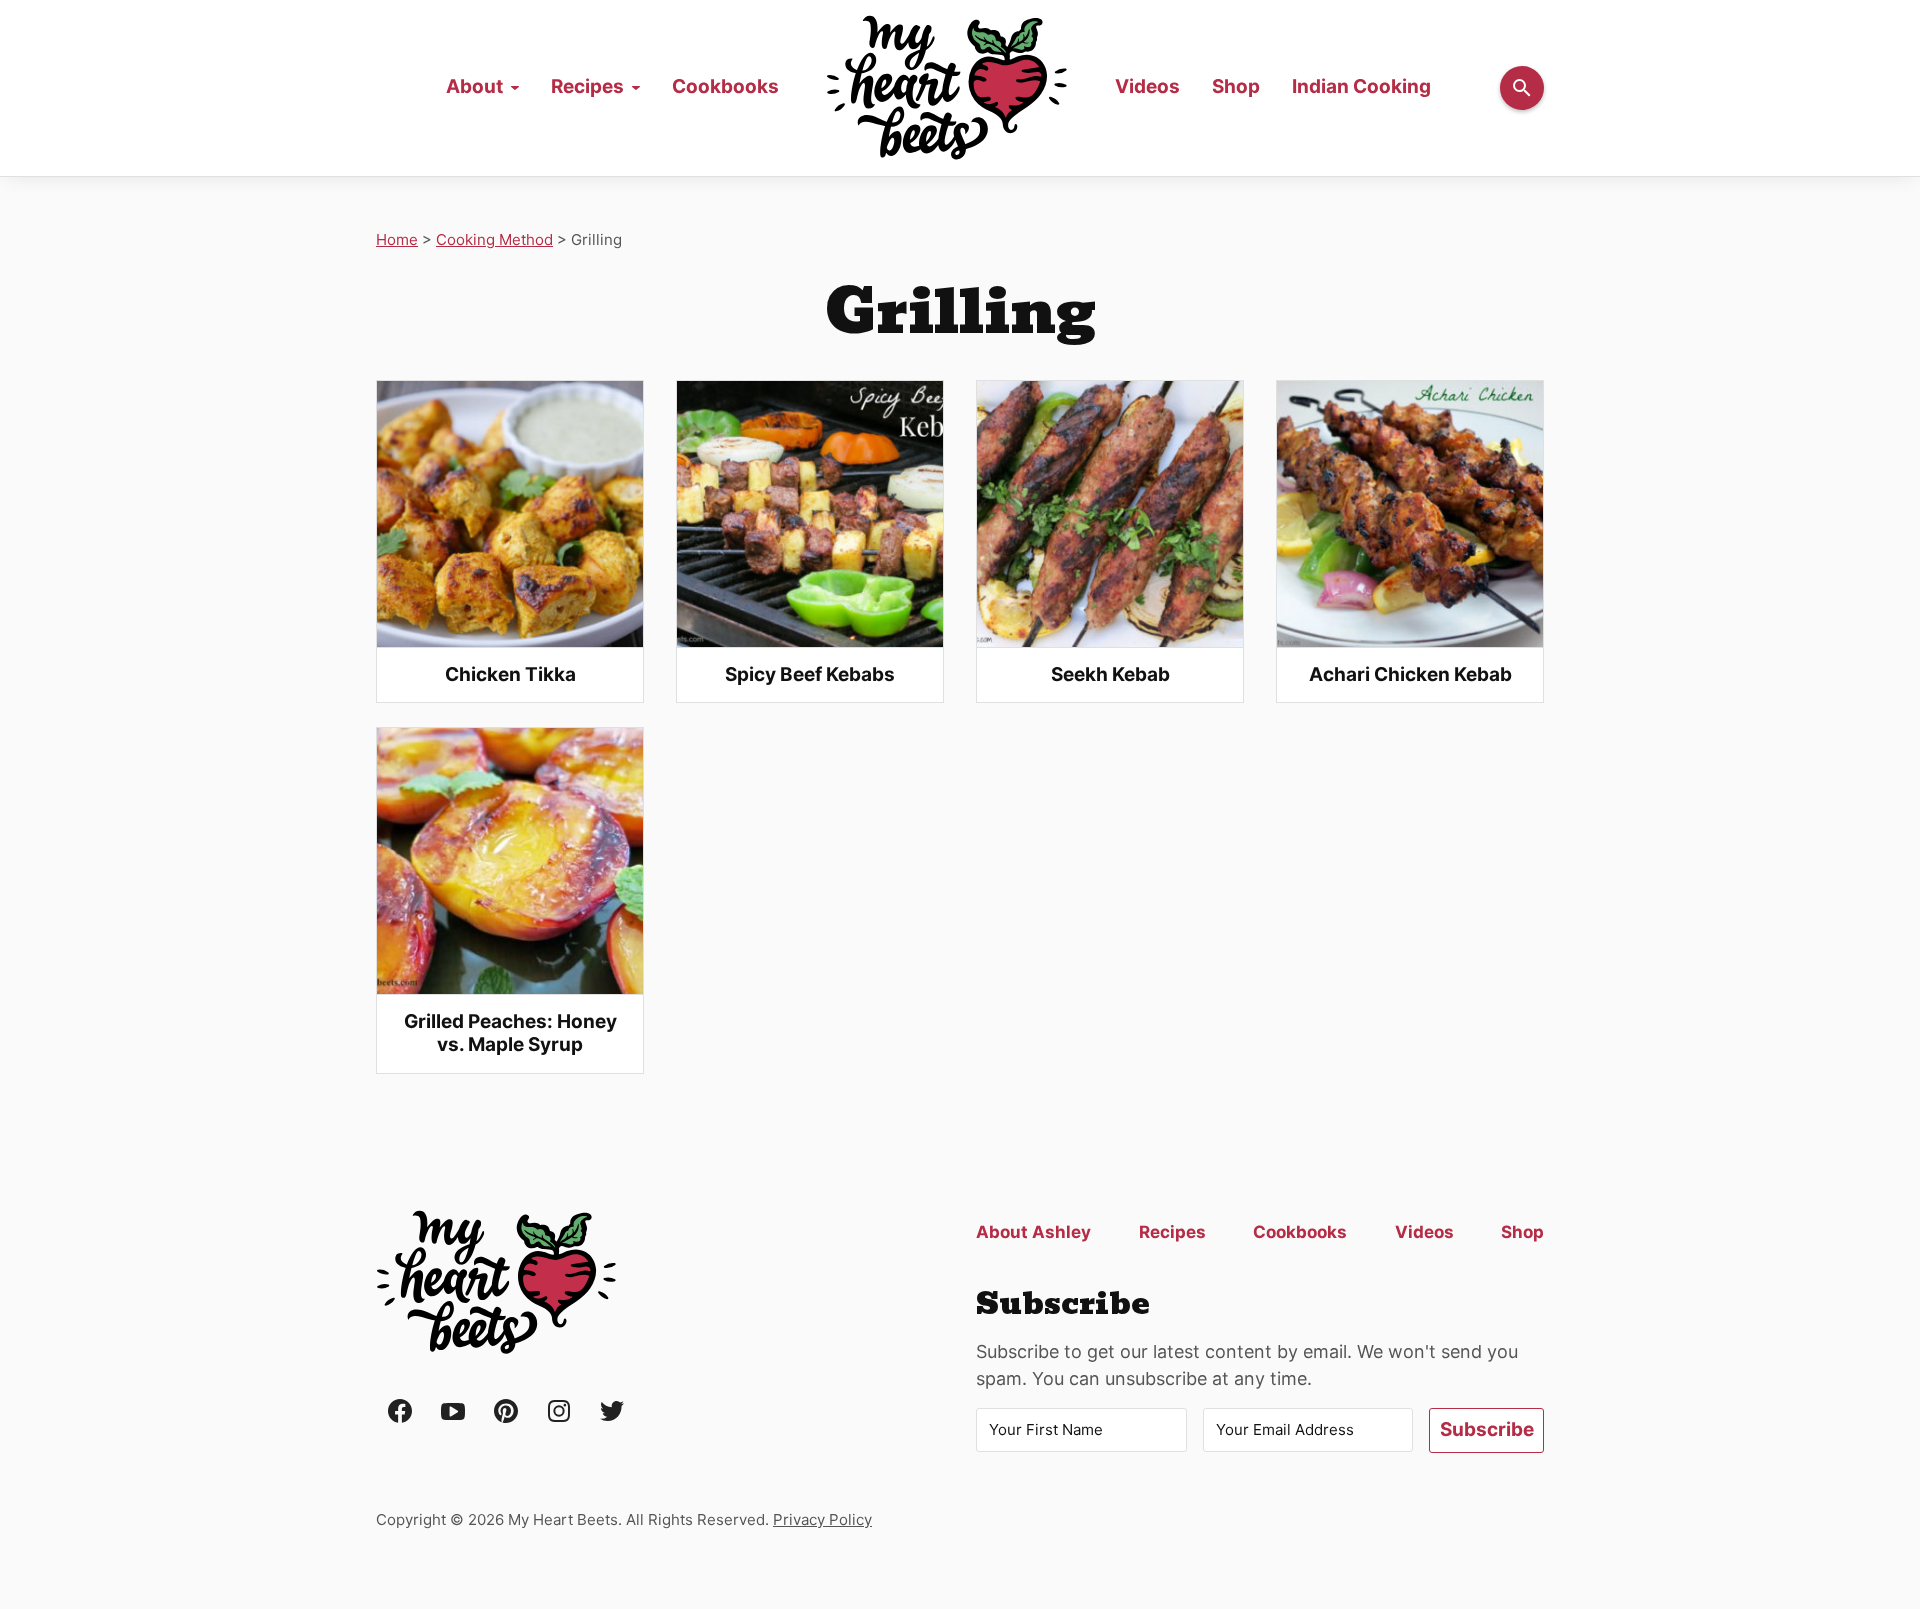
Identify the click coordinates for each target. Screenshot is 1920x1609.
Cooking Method (494, 239)
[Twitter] (612, 1412)
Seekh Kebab (1110, 674)
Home (947, 88)
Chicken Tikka (510, 674)
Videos (1147, 86)
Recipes (587, 86)
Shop (1236, 86)
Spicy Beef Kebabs (810, 674)
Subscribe (1487, 1429)
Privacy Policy (822, 1519)
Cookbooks (725, 86)
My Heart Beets (496, 1283)
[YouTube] (453, 1412)
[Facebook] (400, 1412)
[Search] (1522, 88)
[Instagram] (559, 1412)
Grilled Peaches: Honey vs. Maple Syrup (510, 1033)
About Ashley (1033, 1232)
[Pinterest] (506, 1412)
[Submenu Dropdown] (515, 88)
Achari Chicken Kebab (1410, 674)
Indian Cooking (1361, 86)
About (474, 86)
